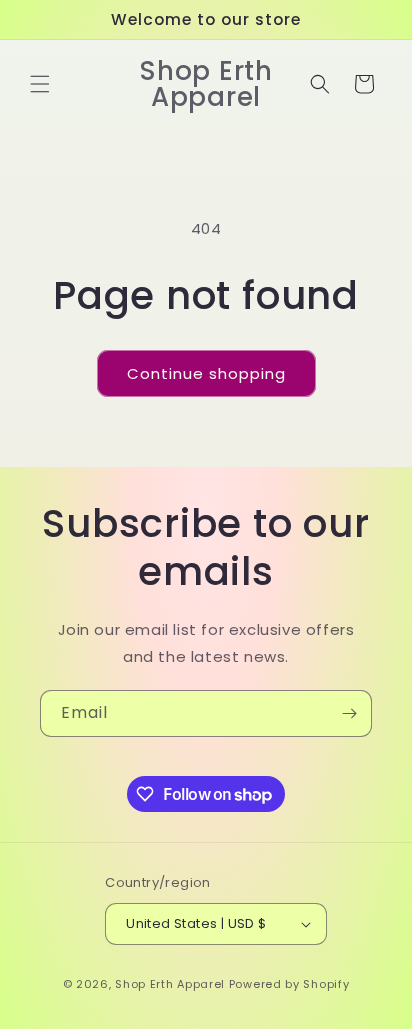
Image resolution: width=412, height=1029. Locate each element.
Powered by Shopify (289, 984)
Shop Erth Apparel (170, 984)
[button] (40, 84)
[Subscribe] (349, 713)
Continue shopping (206, 373)
